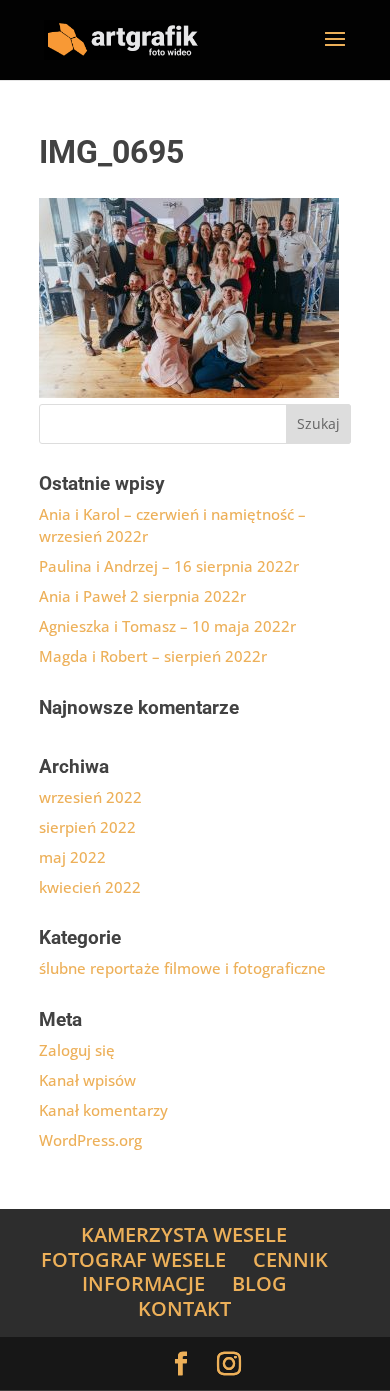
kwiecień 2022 (90, 887)
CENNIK (290, 1259)
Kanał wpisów (87, 1080)
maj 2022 (72, 857)
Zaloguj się (77, 1050)
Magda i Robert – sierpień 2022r (153, 656)
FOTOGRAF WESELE (133, 1259)
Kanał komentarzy (103, 1110)
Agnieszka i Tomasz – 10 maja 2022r (167, 626)
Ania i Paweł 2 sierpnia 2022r (142, 596)
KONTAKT (184, 1308)
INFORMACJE (143, 1283)
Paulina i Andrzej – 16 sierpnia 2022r (169, 566)
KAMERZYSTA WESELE (184, 1234)
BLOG (259, 1283)
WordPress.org (90, 1140)
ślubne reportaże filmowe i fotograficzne (182, 968)
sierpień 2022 (87, 827)
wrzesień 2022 (90, 797)
